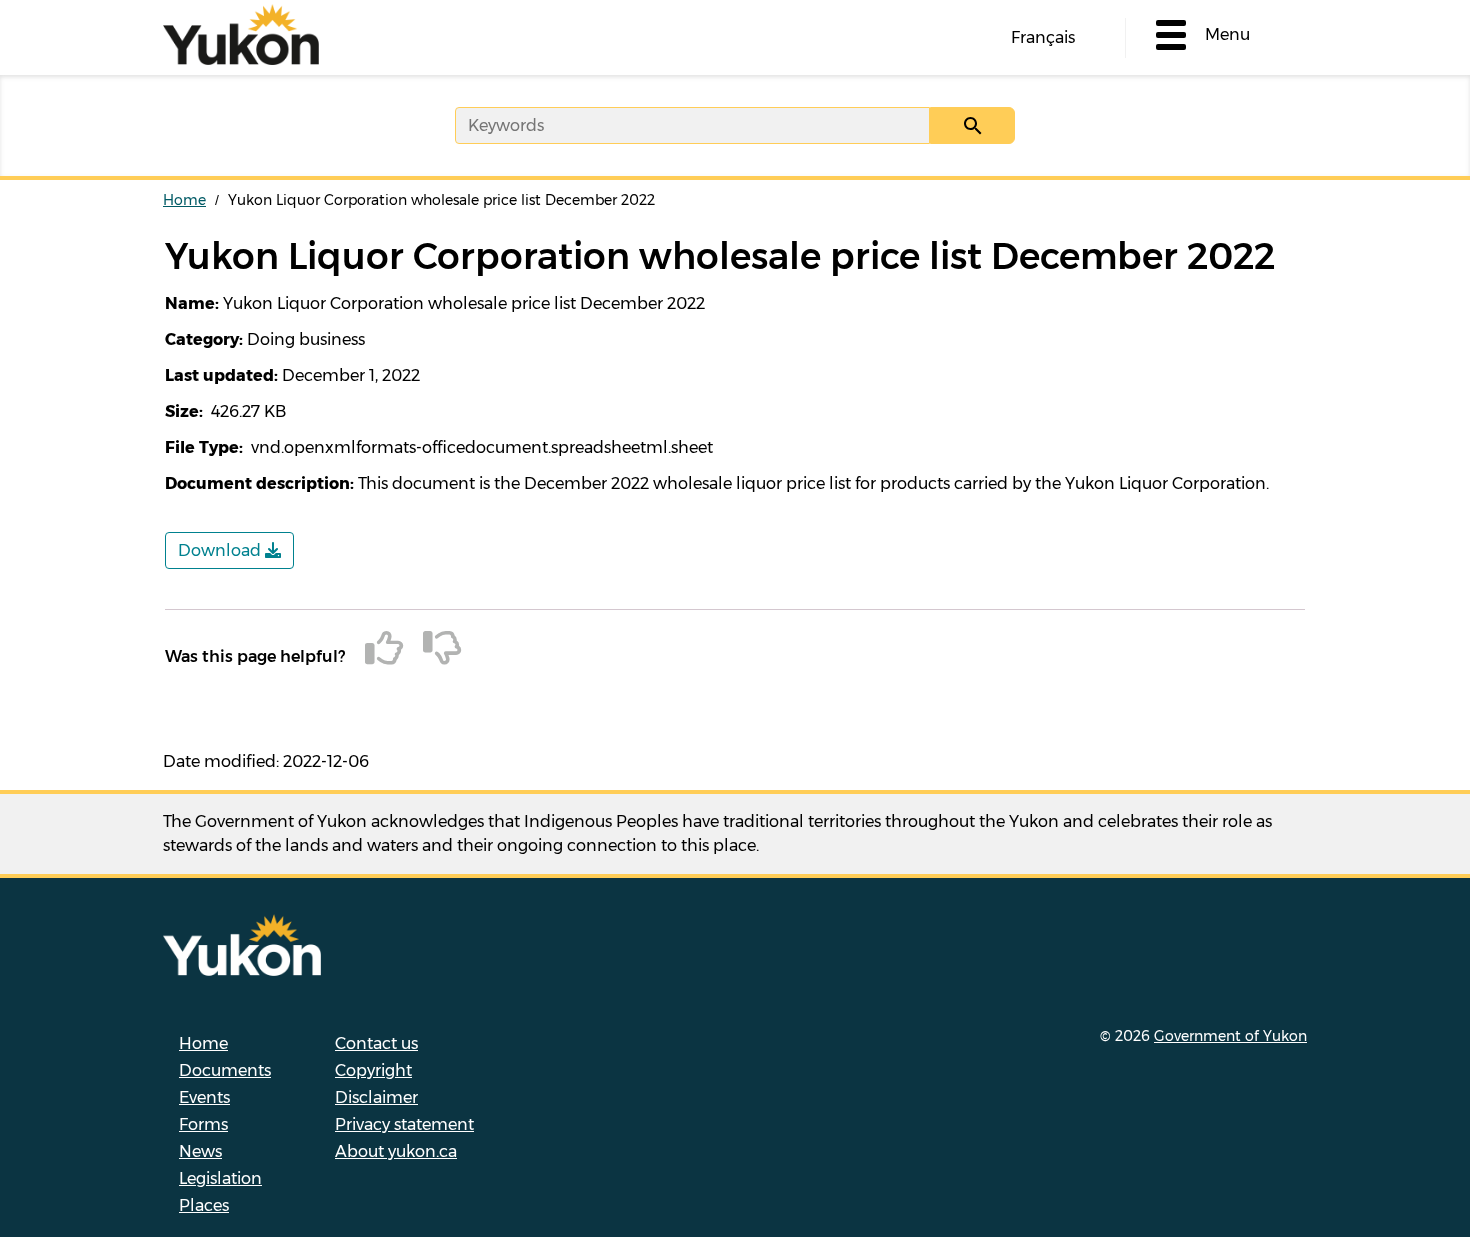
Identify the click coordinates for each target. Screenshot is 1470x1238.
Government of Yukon (1230, 1036)
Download (221, 550)
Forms (203, 1124)
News (200, 1151)
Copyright (373, 1070)
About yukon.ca (396, 1151)
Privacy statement (404, 1124)
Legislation (220, 1178)
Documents (225, 1070)
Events (204, 1097)
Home (184, 200)
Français (1043, 37)
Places (204, 1205)
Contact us (376, 1043)
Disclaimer (376, 1097)
